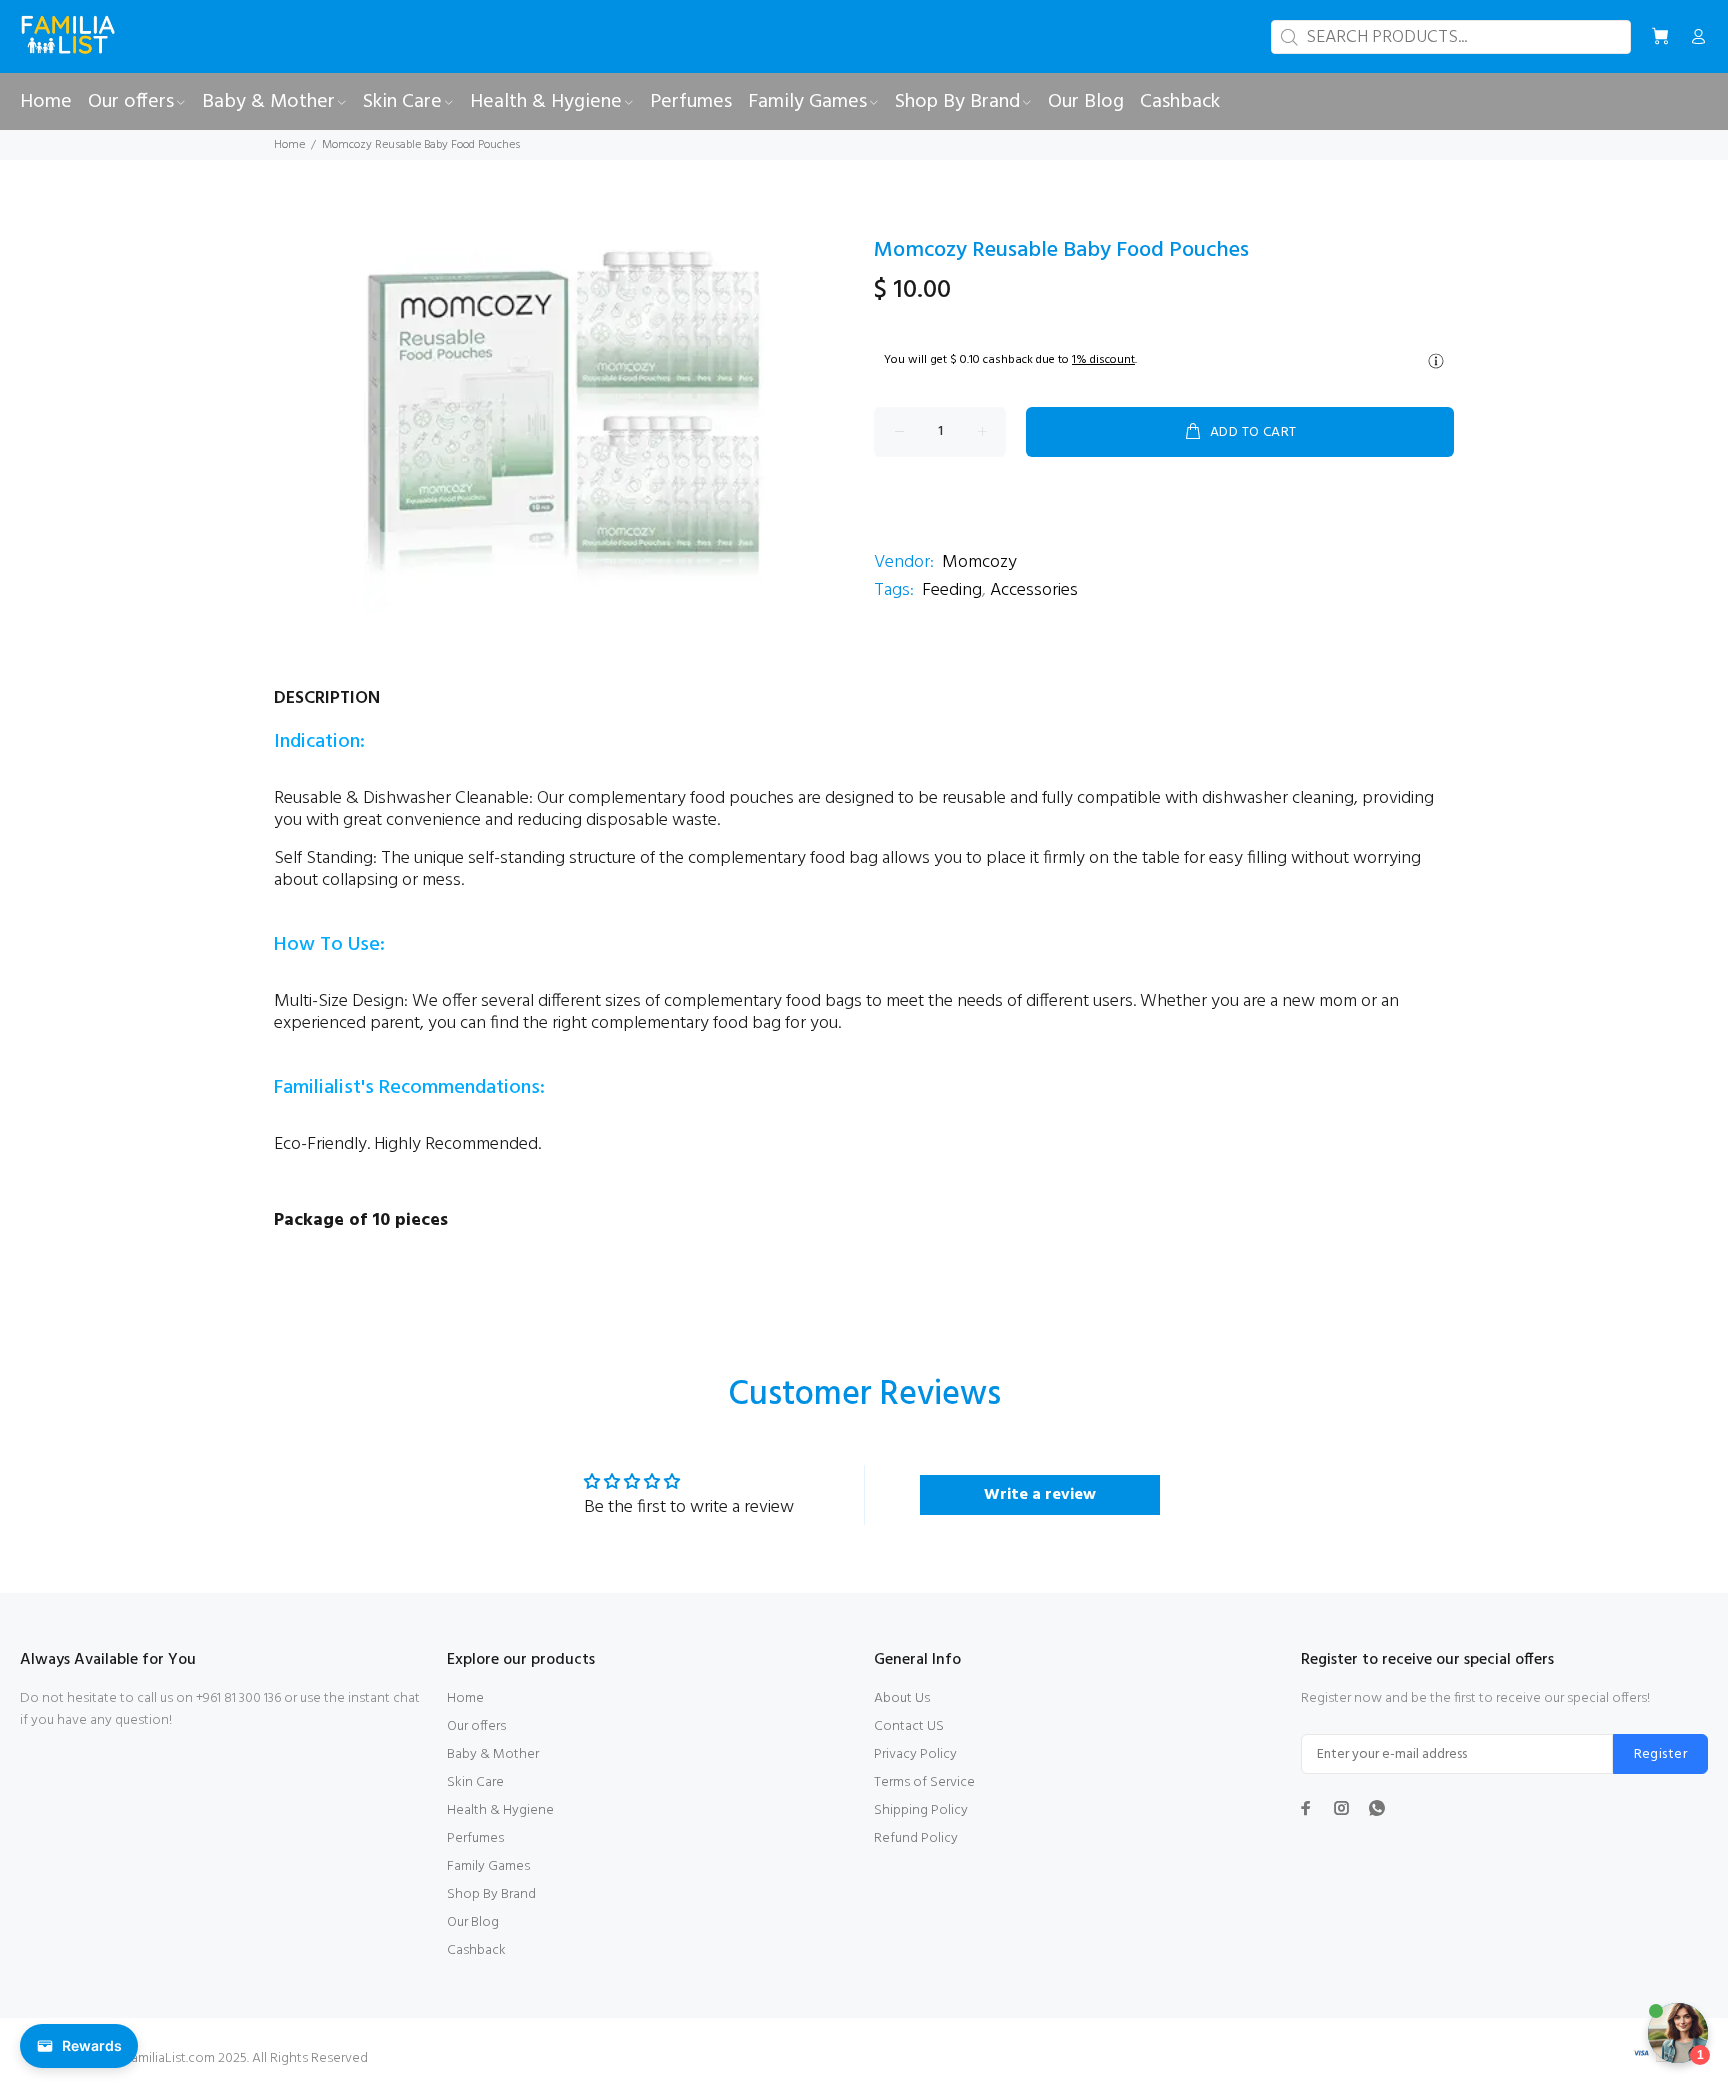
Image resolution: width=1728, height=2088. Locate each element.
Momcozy (979, 562)
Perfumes (475, 1838)
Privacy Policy (915, 1754)
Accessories (1034, 590)
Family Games (488, 1866)
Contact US (909, 1726)
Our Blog (473, 1922)
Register (1660, 1754)
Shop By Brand (491, 1894)
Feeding (952, 590)
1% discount (1103, 360)
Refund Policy (916, 1838)
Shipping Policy (921, 1810)
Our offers (476, 1726)
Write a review (1040, 1495)
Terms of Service (924, 1782)
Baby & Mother (493, 1754)
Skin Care (475, 1782)
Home (289, 145)
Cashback (476, 1950)
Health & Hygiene (500, 1810)
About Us (902, 1698)
